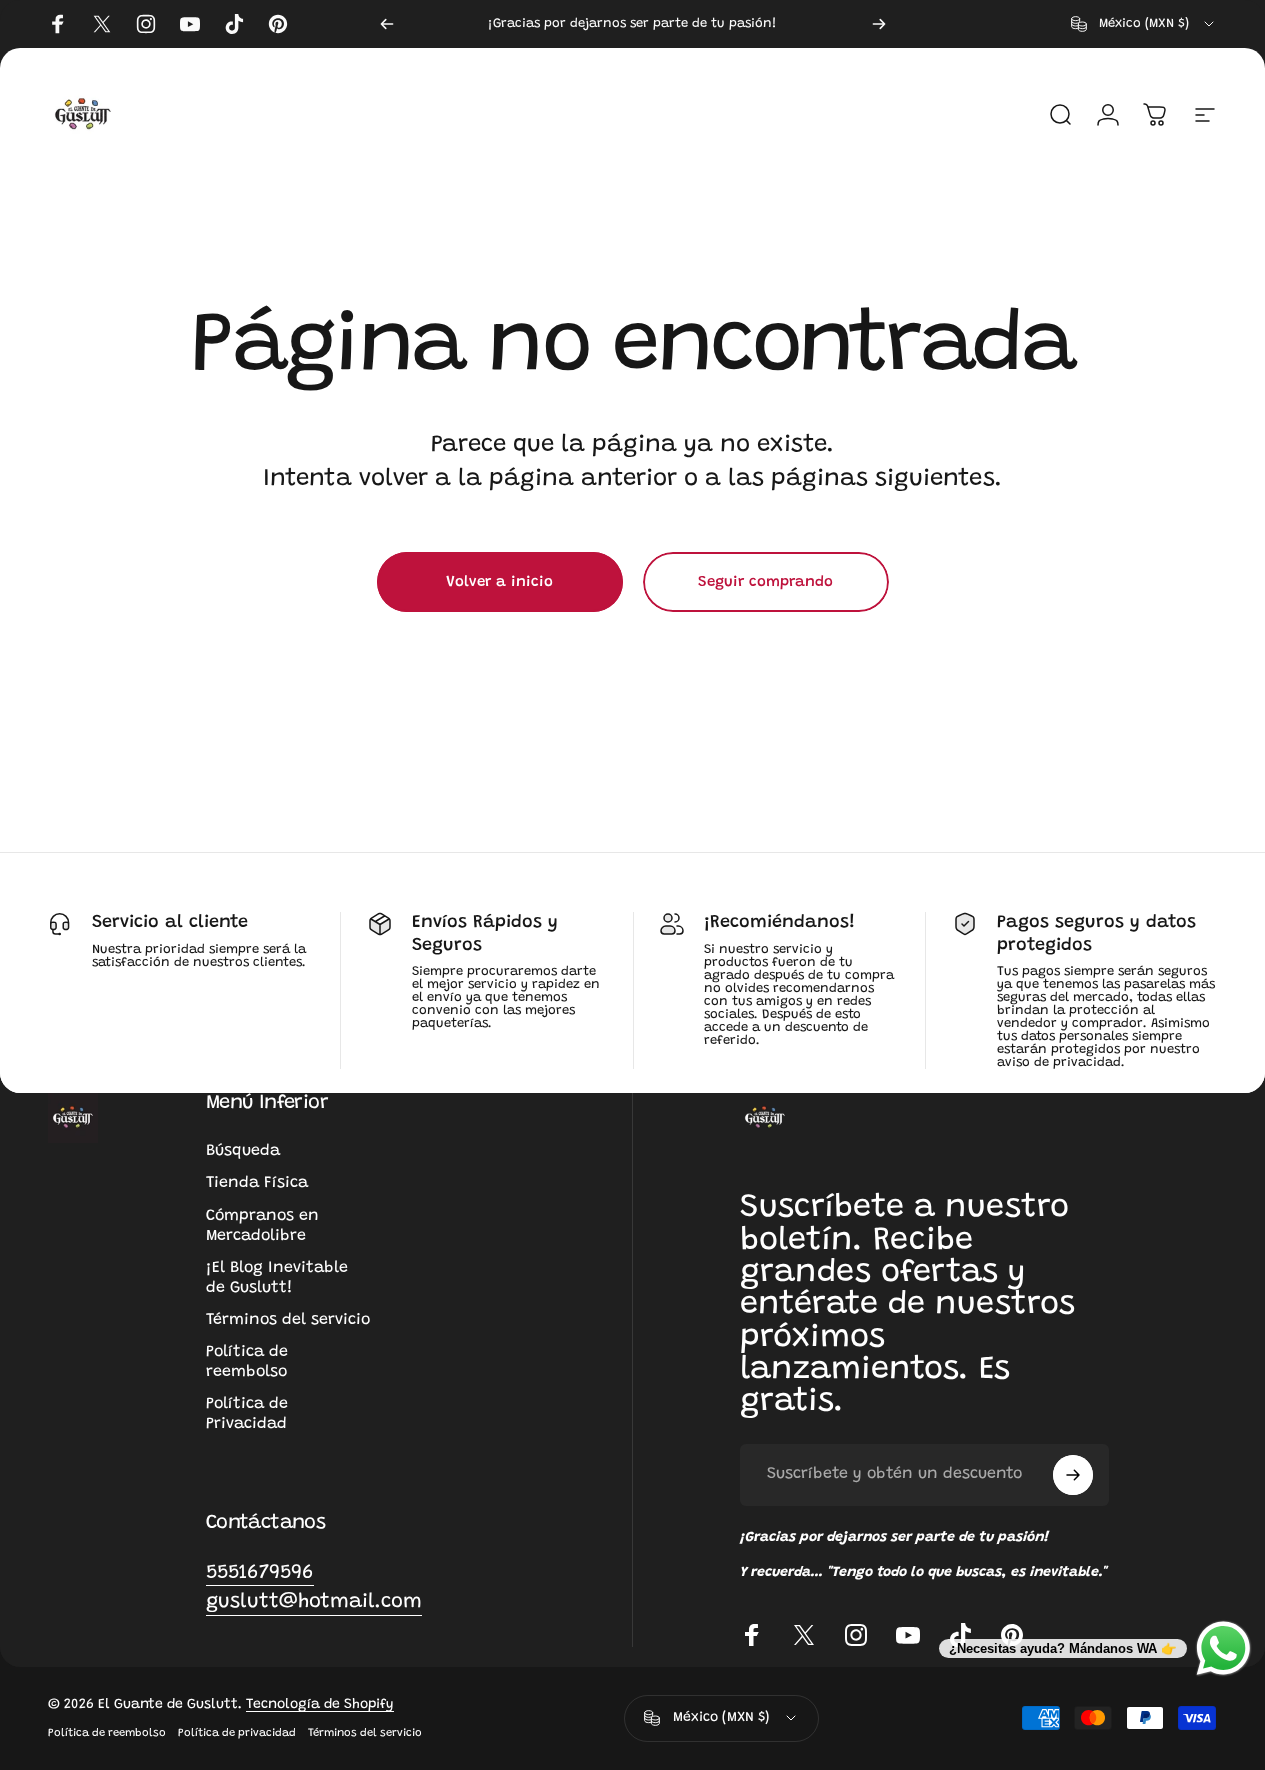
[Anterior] (387, 24)
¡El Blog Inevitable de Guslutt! (277, 1278)
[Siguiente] (879, 24)
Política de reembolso (247, 1362)
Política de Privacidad (247, 1414)
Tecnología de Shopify (320, 1705)
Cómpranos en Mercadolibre (262, 1226)
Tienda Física (257, 1183)
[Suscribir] (1073, 1475)
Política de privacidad (237, 1733)
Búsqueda (243, 1151)
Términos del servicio (288, 1320)
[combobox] (1144, 24)
